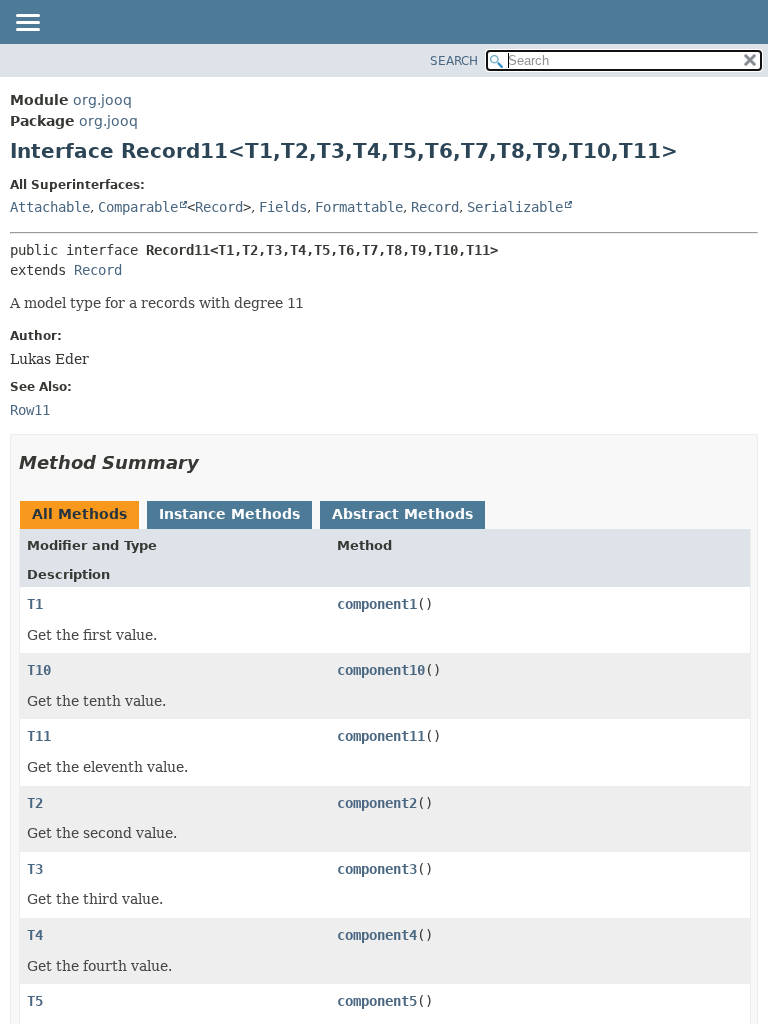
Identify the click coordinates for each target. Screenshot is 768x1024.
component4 (377, 935)
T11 (39, 736)
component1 (377, 604)
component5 (377, 1001)
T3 (35, 869)
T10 (39, 670)
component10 (381, 670)
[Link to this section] (213, 462)
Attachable (50, 207)
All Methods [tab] (79, 514)
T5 (35, 1001)
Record (219, 207)
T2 (35, 803)
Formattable (359, 207)
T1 (35, 604)
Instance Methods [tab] (229, 514)
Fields (283, 207)
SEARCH (454, 61)
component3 (377, 869)
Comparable (138, 207)
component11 (381, 736)
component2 (377, 803)
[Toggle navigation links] (27, 24)
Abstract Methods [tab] (402, 514)
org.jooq (102, 100)
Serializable (515, 207)
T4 (35, 935)
